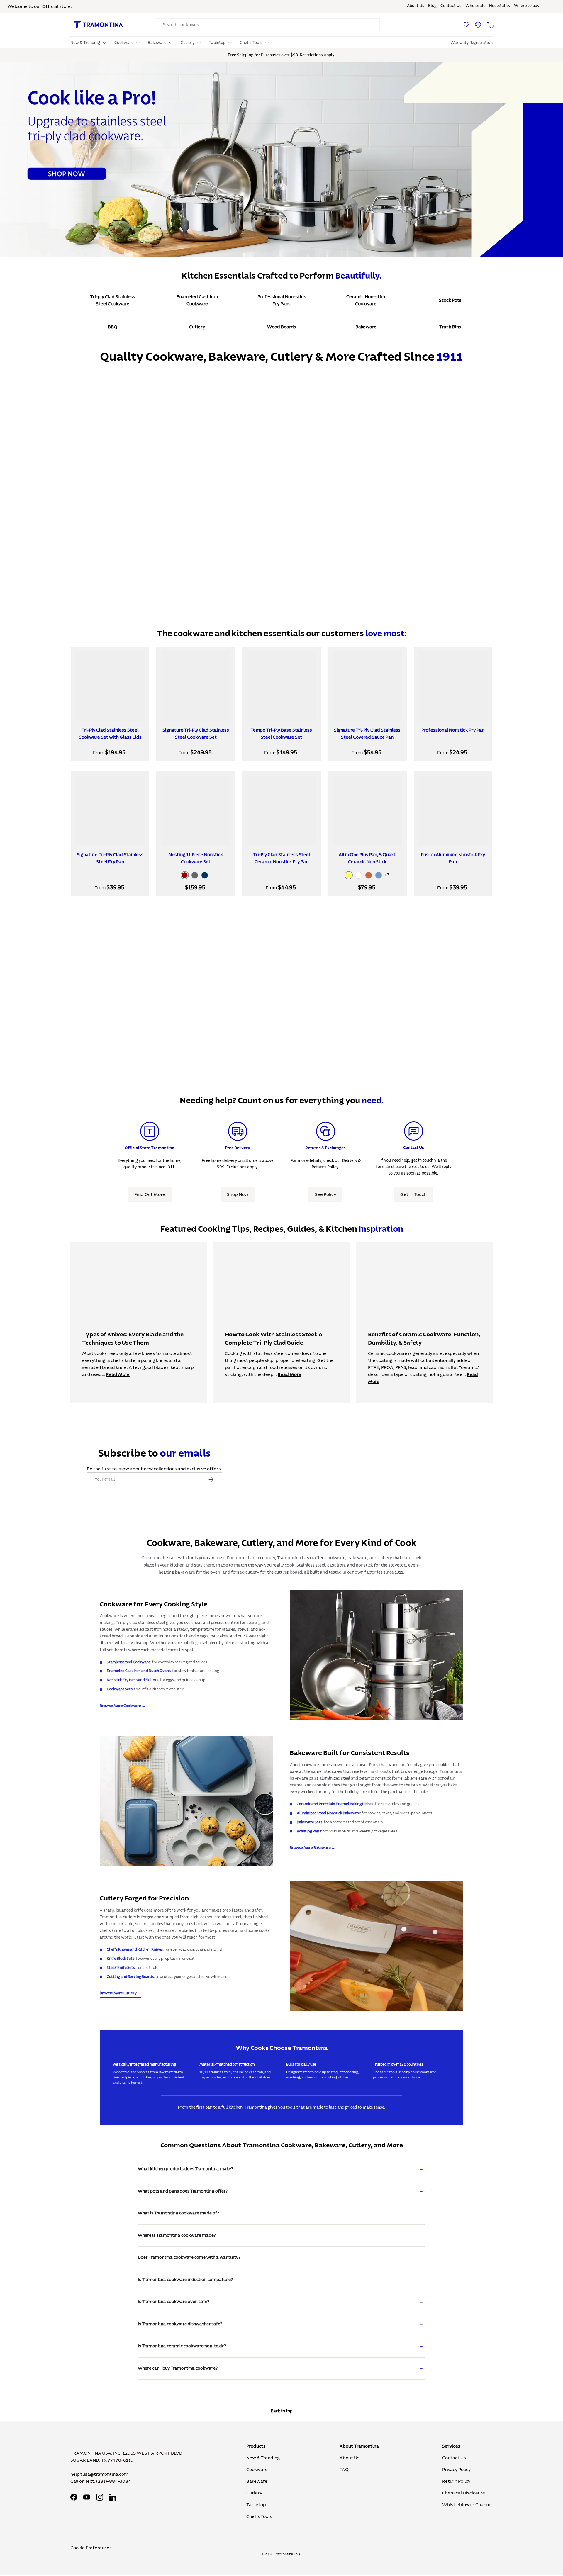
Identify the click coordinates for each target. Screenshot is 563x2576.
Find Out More (150, 1194)
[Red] (185, 875)
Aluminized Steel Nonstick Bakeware (328, 1813)
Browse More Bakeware (310, 1848)
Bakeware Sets (310, 1822)
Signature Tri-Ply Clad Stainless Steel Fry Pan (110, 858)
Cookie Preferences (91, 2548)
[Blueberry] (379, 875)
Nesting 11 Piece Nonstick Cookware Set (196, 858)
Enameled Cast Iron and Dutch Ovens (139, 1671)
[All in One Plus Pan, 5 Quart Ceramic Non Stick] (367, 810)
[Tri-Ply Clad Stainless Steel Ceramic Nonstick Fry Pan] (281, 810)
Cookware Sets (120, 1689)
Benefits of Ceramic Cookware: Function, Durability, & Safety (424, 1339)
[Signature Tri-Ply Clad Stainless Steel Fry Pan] (110, 810)
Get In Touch (413, 1194)
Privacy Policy (456, 2470)
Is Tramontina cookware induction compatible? (185, 2280)
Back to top (282, 2411)
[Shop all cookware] (377, 1655)
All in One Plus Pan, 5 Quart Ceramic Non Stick (367, 858)
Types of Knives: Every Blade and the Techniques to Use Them (133, 1339)
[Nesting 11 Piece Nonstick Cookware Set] (196, 810)
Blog (432, 6)
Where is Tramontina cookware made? (177, 2235)
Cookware (257, 2470)
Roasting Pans (309, 1831)
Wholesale (475, 6)
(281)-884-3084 (114, 2481)
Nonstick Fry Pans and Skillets (133, 1680)
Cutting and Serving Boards (130, 1977)
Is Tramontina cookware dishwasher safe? (180, 2324)
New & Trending (263, 2458)
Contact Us (451, 6)
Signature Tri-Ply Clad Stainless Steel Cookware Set (196, 734)
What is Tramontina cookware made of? (178, 2213)
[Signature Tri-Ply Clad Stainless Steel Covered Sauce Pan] (367, 686)
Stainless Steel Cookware (129, 1662)
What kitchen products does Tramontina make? (185, 2169)
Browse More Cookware (120, 1706)
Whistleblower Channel (467, 2505)
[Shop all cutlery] (377, 1946)
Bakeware (257, 2481)
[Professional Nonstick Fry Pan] (453, 686)
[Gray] (195, 875)
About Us (416, 6)
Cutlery (254, 2493)
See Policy (325, 1194)
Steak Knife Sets (121, 1968)
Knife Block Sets (121, 1959)
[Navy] (205, 875)
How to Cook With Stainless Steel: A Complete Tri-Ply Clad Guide (274, 1339)
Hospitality (500, 6)
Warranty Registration (472, 43)
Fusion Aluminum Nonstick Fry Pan (453, 858)
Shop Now (238, 1194)
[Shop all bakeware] (186, 1801)
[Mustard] (349, 875)
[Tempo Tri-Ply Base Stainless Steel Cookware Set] (281, 686)
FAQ (344, 2470)
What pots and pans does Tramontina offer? (183, 2191)
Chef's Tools (259, 2516)
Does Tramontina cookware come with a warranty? (189, 2257)
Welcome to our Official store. (40, 6)
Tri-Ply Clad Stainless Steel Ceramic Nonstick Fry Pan (281, 858)
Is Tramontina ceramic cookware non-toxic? (182, 2346)
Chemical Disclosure (464, 2493)
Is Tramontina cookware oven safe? (174, 2302)
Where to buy (527, 6)
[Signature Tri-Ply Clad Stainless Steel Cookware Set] (196, 686)
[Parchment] (359, 875)
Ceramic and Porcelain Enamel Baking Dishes (335, 1804)
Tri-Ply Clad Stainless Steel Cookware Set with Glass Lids (110, 734)
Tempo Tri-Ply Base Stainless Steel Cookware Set (281, 734)
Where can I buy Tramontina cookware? (178, 2368)
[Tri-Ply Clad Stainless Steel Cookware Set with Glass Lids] (110, 686)
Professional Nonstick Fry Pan (453, 730)
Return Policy (456, 2481)
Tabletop (256, 2505)
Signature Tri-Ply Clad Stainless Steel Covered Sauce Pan (367, 734)
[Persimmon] (369, 875)
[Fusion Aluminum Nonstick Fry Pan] (453, 810)
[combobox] (267, 25)
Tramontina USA (287, 2554)
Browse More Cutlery (118, 1993)
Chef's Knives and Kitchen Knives (135, 1949)
